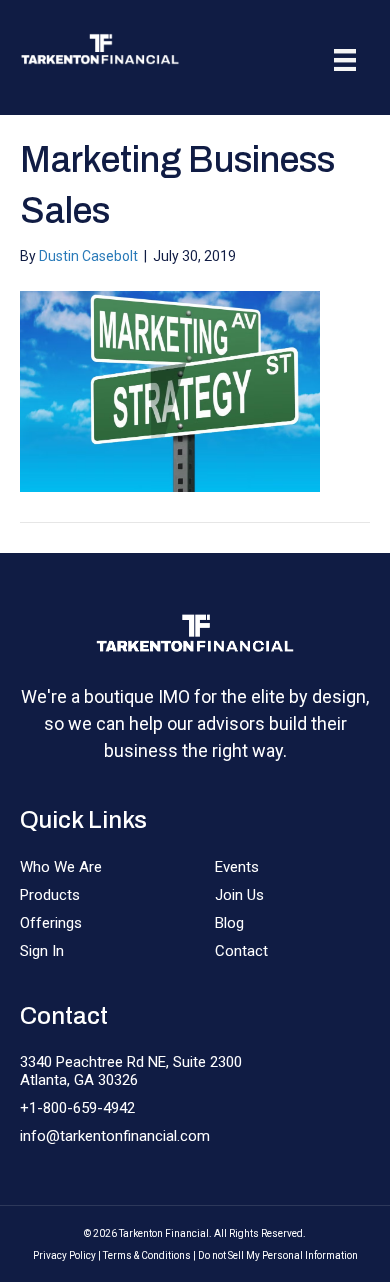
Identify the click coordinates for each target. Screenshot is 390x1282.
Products (50, 895)
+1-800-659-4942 (77, 1108)
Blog (229, 923)
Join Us (239, 895)
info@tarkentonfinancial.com (115, 1136)
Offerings (51, 923)
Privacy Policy (64, 1255)
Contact (241, 951)
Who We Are (61, 867)
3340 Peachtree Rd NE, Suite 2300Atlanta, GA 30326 (131, 1071)
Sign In (42, 951)
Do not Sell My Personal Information (278, 1255)
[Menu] (345, 60)
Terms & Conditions (147, 1255)
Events (237, 867)
